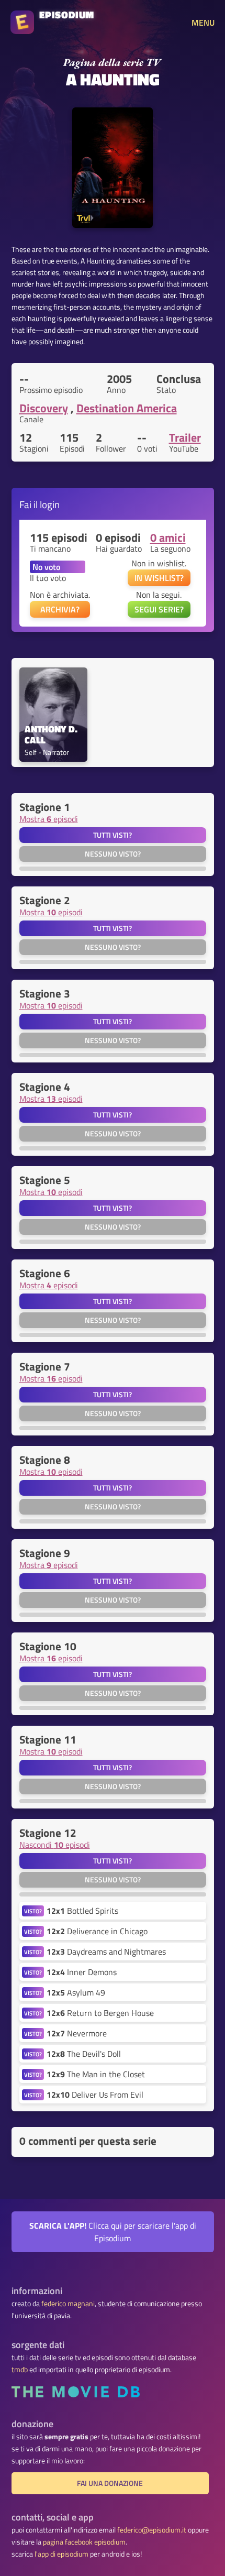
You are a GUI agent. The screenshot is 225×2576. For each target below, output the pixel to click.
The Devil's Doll (84, 2054)
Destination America (127, 408)
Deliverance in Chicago (97, 1931)
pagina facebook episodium (84, 2542)
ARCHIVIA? (60, 609)
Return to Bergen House (100, 2013)
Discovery (44, 408)
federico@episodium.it (152, 2530)
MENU (203, 23)
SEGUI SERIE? (159, 609)
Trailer (185, 437)
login (50, 504)
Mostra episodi (49, 819)
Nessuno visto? (113, 854)
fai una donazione (110, 2483)
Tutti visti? (113, 835)
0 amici (168, 538)
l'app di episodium (61, 2554)
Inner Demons (82, 1972)
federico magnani (68, 2304)
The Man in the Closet (96, 2074)
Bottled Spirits (82, 1911)
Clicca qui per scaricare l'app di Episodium (113, 2232)
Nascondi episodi (55, 1845)
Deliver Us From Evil (95, 2095)
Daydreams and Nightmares (106, 1952)
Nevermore (77, 2033)
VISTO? (33, 1911)
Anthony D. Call (52, 735)
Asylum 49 (76, 1992)
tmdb (20, 2370)
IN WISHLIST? (159, 578)
